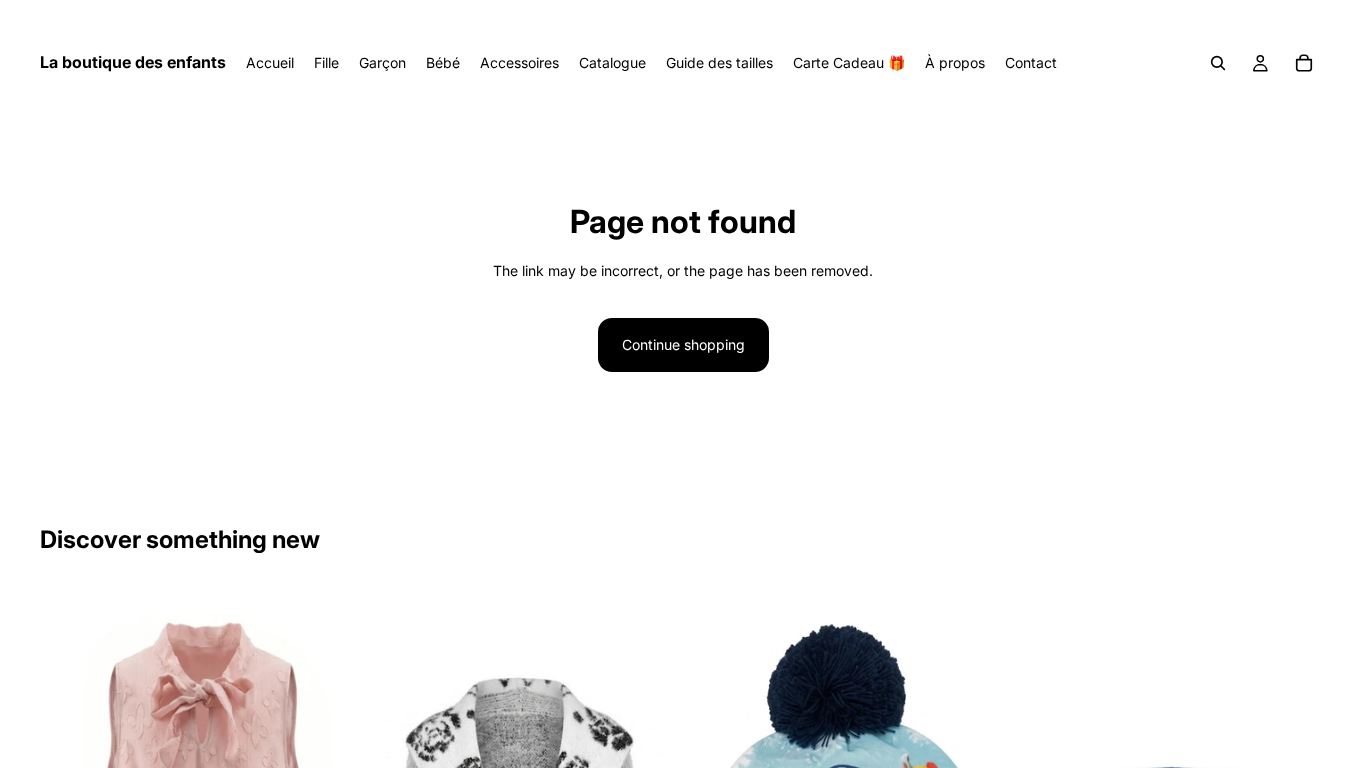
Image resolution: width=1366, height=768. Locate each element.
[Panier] (1304, 63)
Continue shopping (683, 344)
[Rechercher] (1218, 63)
